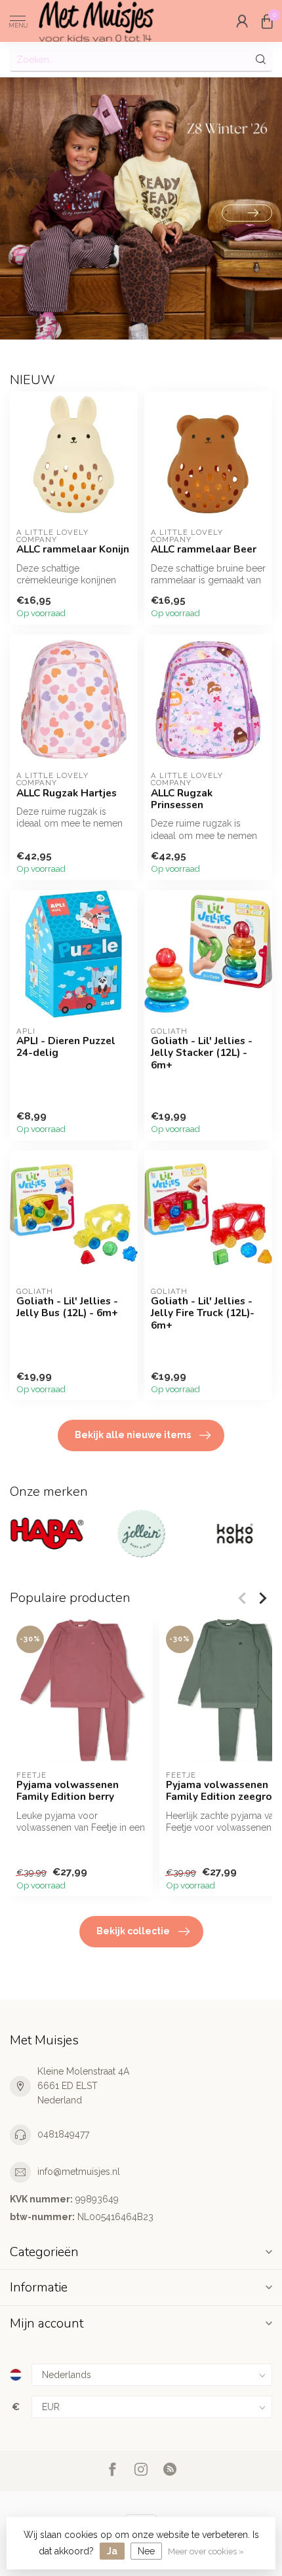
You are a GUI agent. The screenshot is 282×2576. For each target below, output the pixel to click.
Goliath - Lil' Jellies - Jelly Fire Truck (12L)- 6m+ (203, 1313)
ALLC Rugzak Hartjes (67, 793)
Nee (146, 2551)
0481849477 (63, 2134)
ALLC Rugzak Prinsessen (182, 799)
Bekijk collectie (133, 1931)
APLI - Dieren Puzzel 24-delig (66, 1047)
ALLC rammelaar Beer (204, 549)
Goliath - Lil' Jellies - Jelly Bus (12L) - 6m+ (67, 1307)
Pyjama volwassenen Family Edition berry (68, 1791)
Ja (112, 2551)
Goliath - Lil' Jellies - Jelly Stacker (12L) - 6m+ (202, 1053)
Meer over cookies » (206, 2551)
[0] (267, 21)
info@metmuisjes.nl (79, 2172)
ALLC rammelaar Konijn (73, 549)
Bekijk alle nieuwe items (133, 1435)
